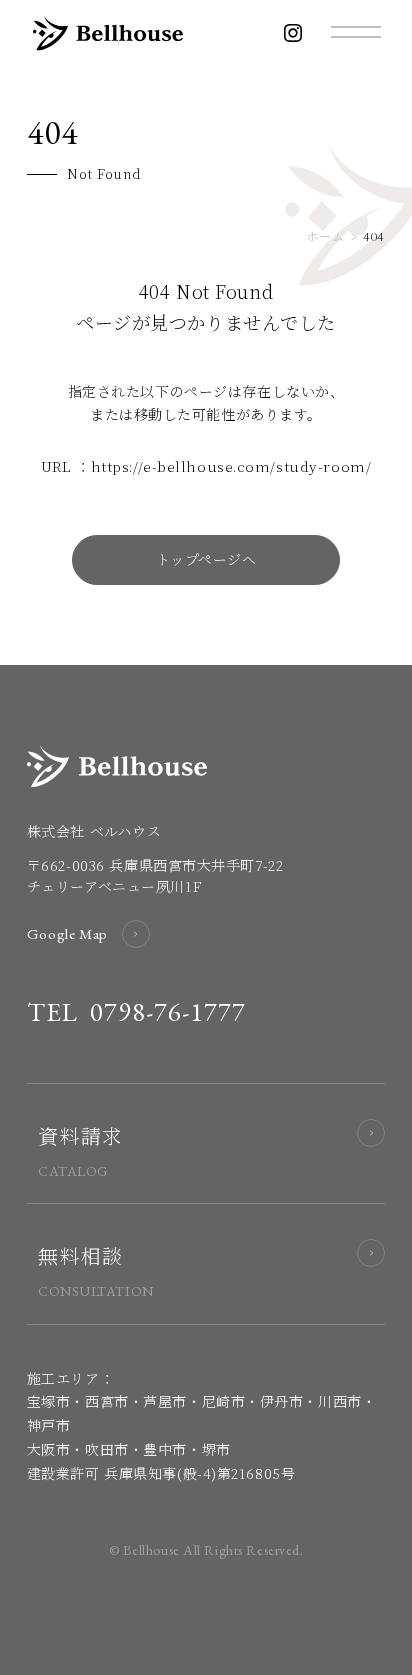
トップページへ (206, 559)
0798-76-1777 (168, 1012)
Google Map (67, 933)
